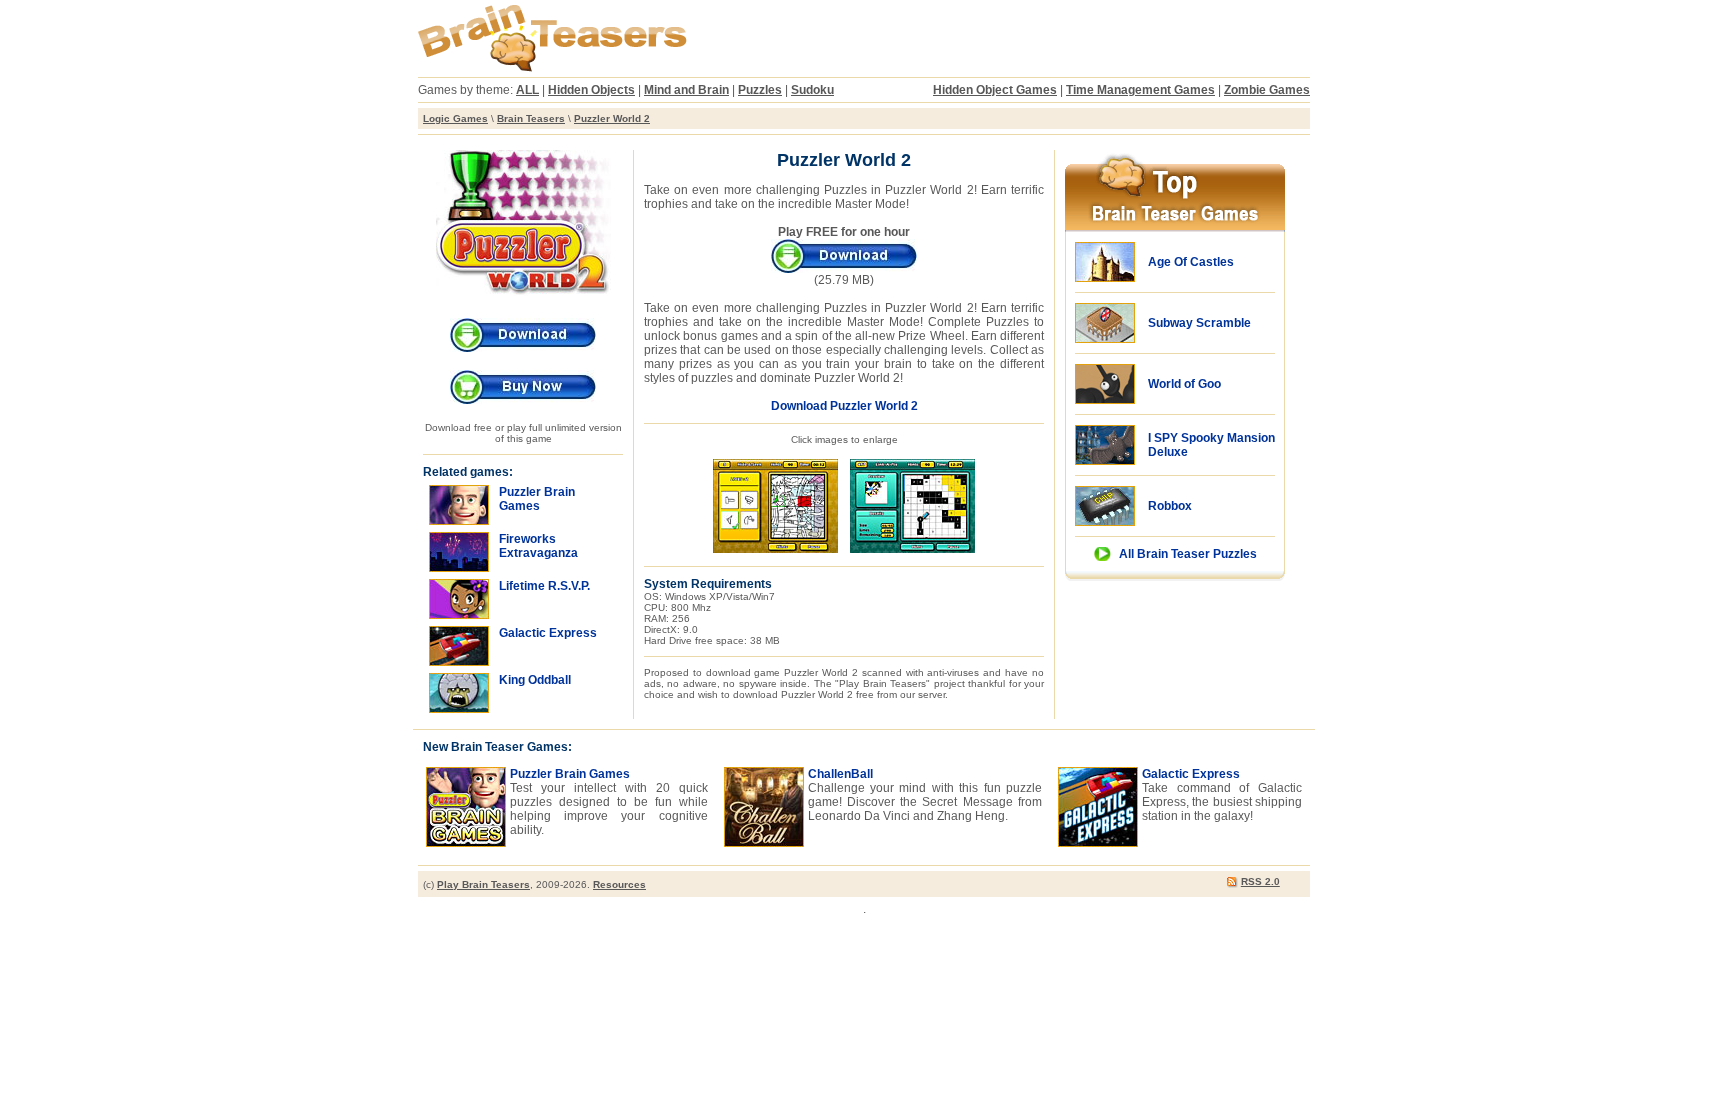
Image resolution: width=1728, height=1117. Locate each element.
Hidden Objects (591, 90)
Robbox (1170, 506)
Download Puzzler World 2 (844, 406)
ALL (527, 90)
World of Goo (1184, 384)
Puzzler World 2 (612, 118)
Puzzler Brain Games (570, 774)
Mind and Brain (686, 90)
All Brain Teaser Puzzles (1188, 554)
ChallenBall (840, 774)
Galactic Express (1191, 774)
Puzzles (760, 90)
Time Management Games (1140, 90)
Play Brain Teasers (483, 884)
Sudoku (812, 90)
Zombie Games (1267, 90)
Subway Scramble (1199, 323)
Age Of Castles (1191, 262)
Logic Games (455, 118)
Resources (619, 884)
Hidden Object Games (995, 90)
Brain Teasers (531, 118)
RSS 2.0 (1260, 881)
